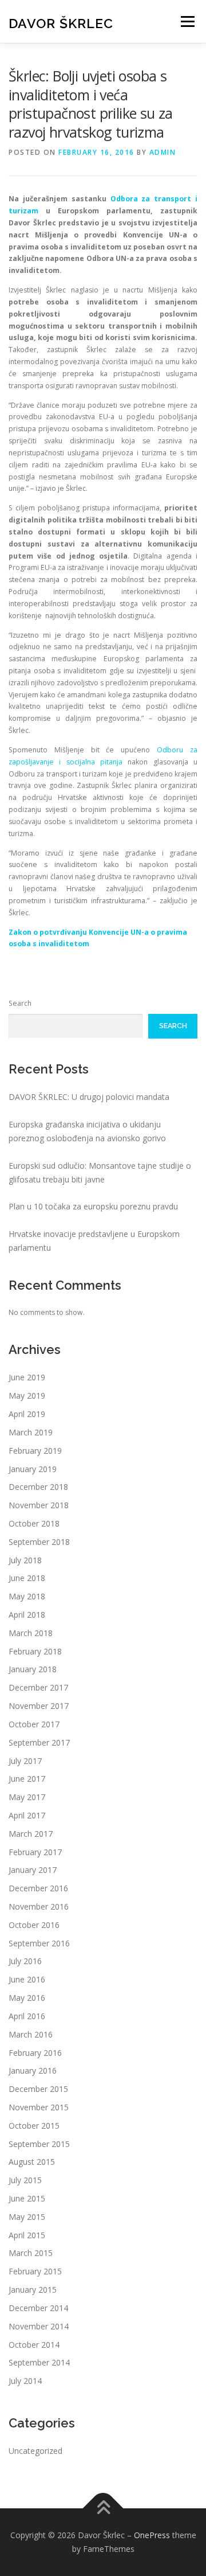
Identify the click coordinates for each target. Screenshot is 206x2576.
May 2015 (27, 2217)
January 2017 (33, 1870)
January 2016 (33, 2070)
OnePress (152, 2535)
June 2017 (27, 1779)
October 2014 (34, 2345)
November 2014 (39, 2326)
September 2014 (39, 2362)
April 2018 (27, 1615)
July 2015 (25, 2180)
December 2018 (38, 1487)
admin (163, 152)
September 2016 (39, 1943)
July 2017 (25, 1761)
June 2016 (27, 1979)
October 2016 (34, 1925)
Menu (187, 22)
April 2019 (27, 1414)
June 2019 (27, 1377)
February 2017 (35, 1852)
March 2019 (31, 1432)
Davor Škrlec (61, 23)
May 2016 (27, 1998)
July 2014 (25, 2381)
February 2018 (35, 1651)
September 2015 (39, 2144)
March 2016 (31, 2034)
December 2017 (38, 1687)
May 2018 (27, 1596)
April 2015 (27, 2235)
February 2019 (35, 1451)
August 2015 (32, 2162)
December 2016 (38, 1888)
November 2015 (39, 2107)
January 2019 (33, 1469)
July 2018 (25, 1560)
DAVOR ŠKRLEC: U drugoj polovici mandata (89, 1097)
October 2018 (34, 1523)
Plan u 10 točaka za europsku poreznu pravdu (93, 1206)
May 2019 (27, 1396)
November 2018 (39, 1505)
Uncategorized (35, 2451)
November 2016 (39, 1906)
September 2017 (39, 1742)
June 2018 (27, 1578)
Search (20, 1003)
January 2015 (33, 2290)
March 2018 (31, 1633)
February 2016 (35, 2053)
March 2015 (31, 2253)
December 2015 (38, 2089)
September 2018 (39, 1542)
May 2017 (27, 1797)
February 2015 (35, 2271)
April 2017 (27, 1815)
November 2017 (39, 1706)
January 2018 (33, 1669)
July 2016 (25, 1961)
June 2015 (27, 2198)
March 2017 (31, 1834)
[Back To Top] (103, 2509)
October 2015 (34, 2126)
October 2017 (34, 1724)
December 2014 (38, 2308)
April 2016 (27, 2016)
